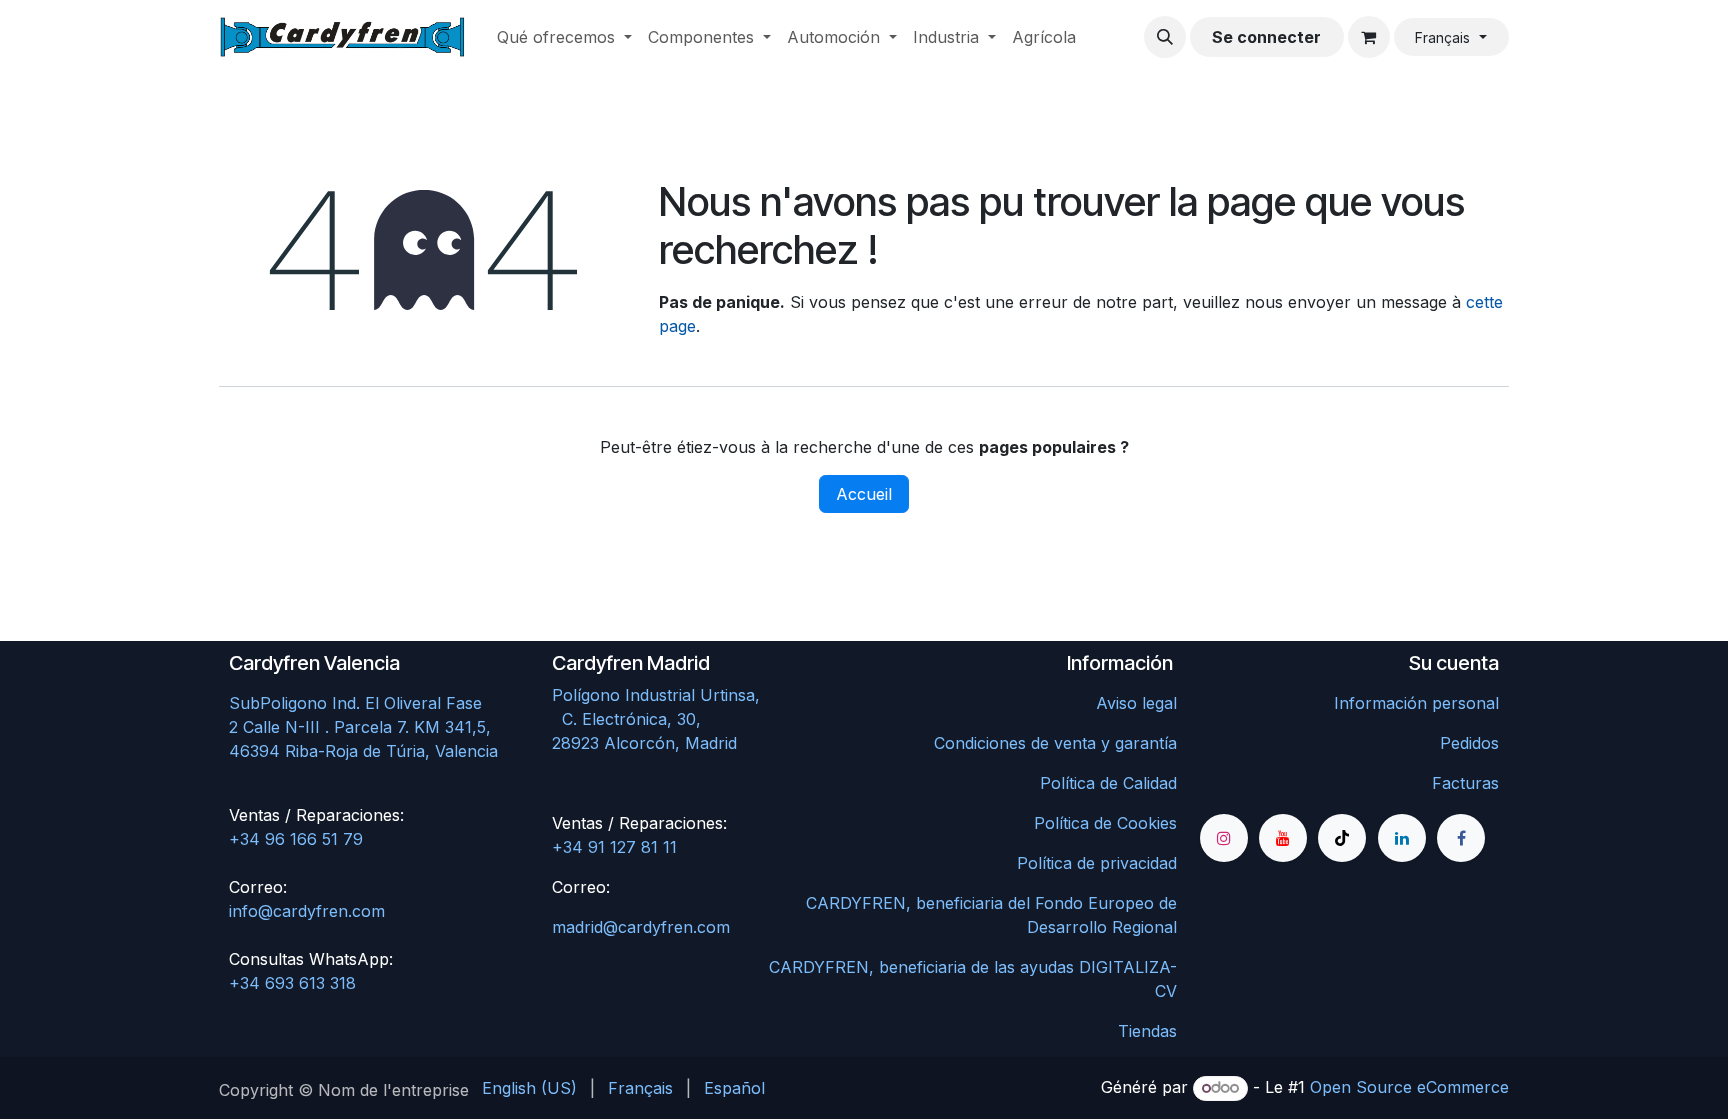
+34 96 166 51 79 (296, 839)
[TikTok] (1342, 838)
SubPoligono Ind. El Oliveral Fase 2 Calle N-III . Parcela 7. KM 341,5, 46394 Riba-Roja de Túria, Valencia (363, 727)
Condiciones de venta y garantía (1055, 743)
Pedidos (1469, 743)
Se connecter (1266, 37)
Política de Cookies (1105, 823)
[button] (1165, 37)
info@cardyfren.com (307, 911)
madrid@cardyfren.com (641, 927)
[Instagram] (1224, 838)
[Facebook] (1461, 838)
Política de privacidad (1097, 863)
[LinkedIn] (1402, 838)
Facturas (1465, 783)
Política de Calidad (1108, 783)
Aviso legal (1136, 703)
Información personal (1416, 703)
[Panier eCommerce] (1369, 37)
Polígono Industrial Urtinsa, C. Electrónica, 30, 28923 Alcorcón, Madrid (698, 719)
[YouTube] (1283, 838)
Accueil (864, 494)
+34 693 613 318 (292, 983)
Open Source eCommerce (1409, 1087)
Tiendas (1147, 1031)
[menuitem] (564, 37)
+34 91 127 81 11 (614, 847)
